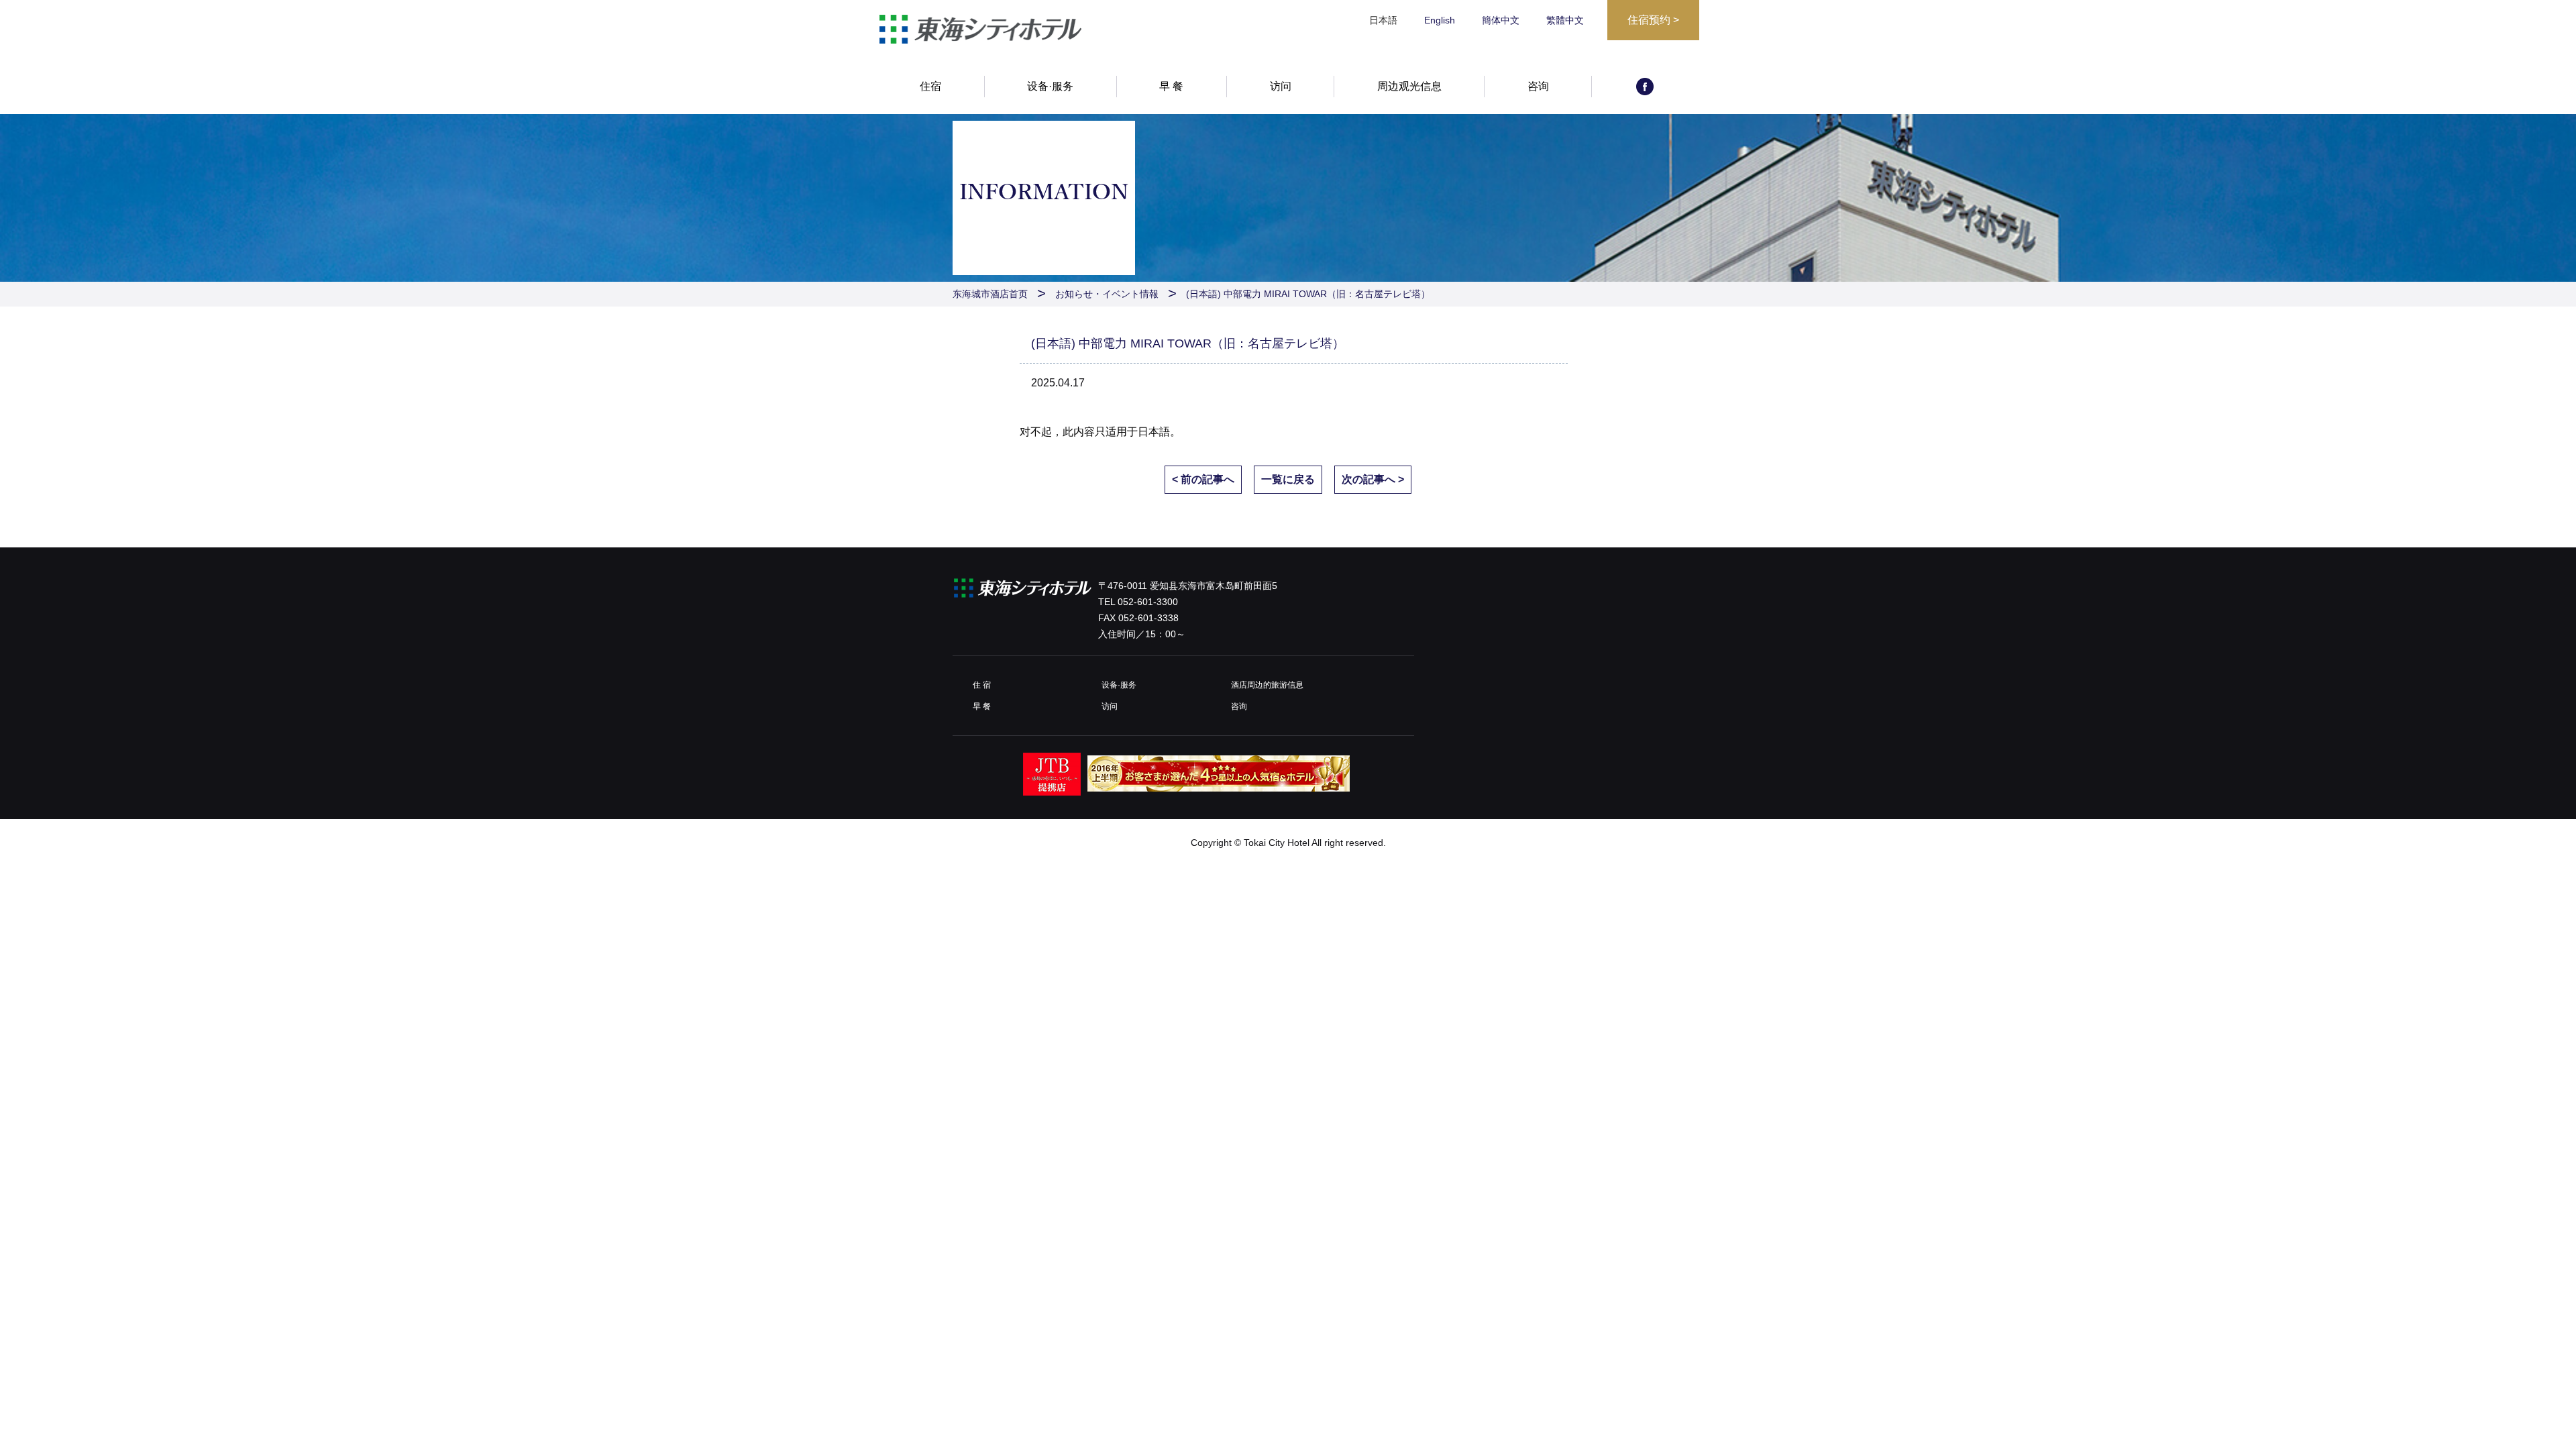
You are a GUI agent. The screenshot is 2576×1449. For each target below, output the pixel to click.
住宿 (930, 86)
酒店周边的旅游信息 (1267, 685)
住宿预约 (1653, 20)
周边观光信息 (1409, 86)
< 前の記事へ (1203, 479)
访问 (1281, 86)
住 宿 (982, 685)
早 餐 (1171, 86)
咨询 (1538, 86)
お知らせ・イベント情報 (1107, 294)
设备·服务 (1050, 86)
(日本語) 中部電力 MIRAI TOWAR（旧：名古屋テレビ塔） (1308, 294)
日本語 (1154, 432)
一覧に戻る (1288, 479)
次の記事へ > (1373, 479)
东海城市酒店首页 (990, 294)
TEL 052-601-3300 (1138, 602)
